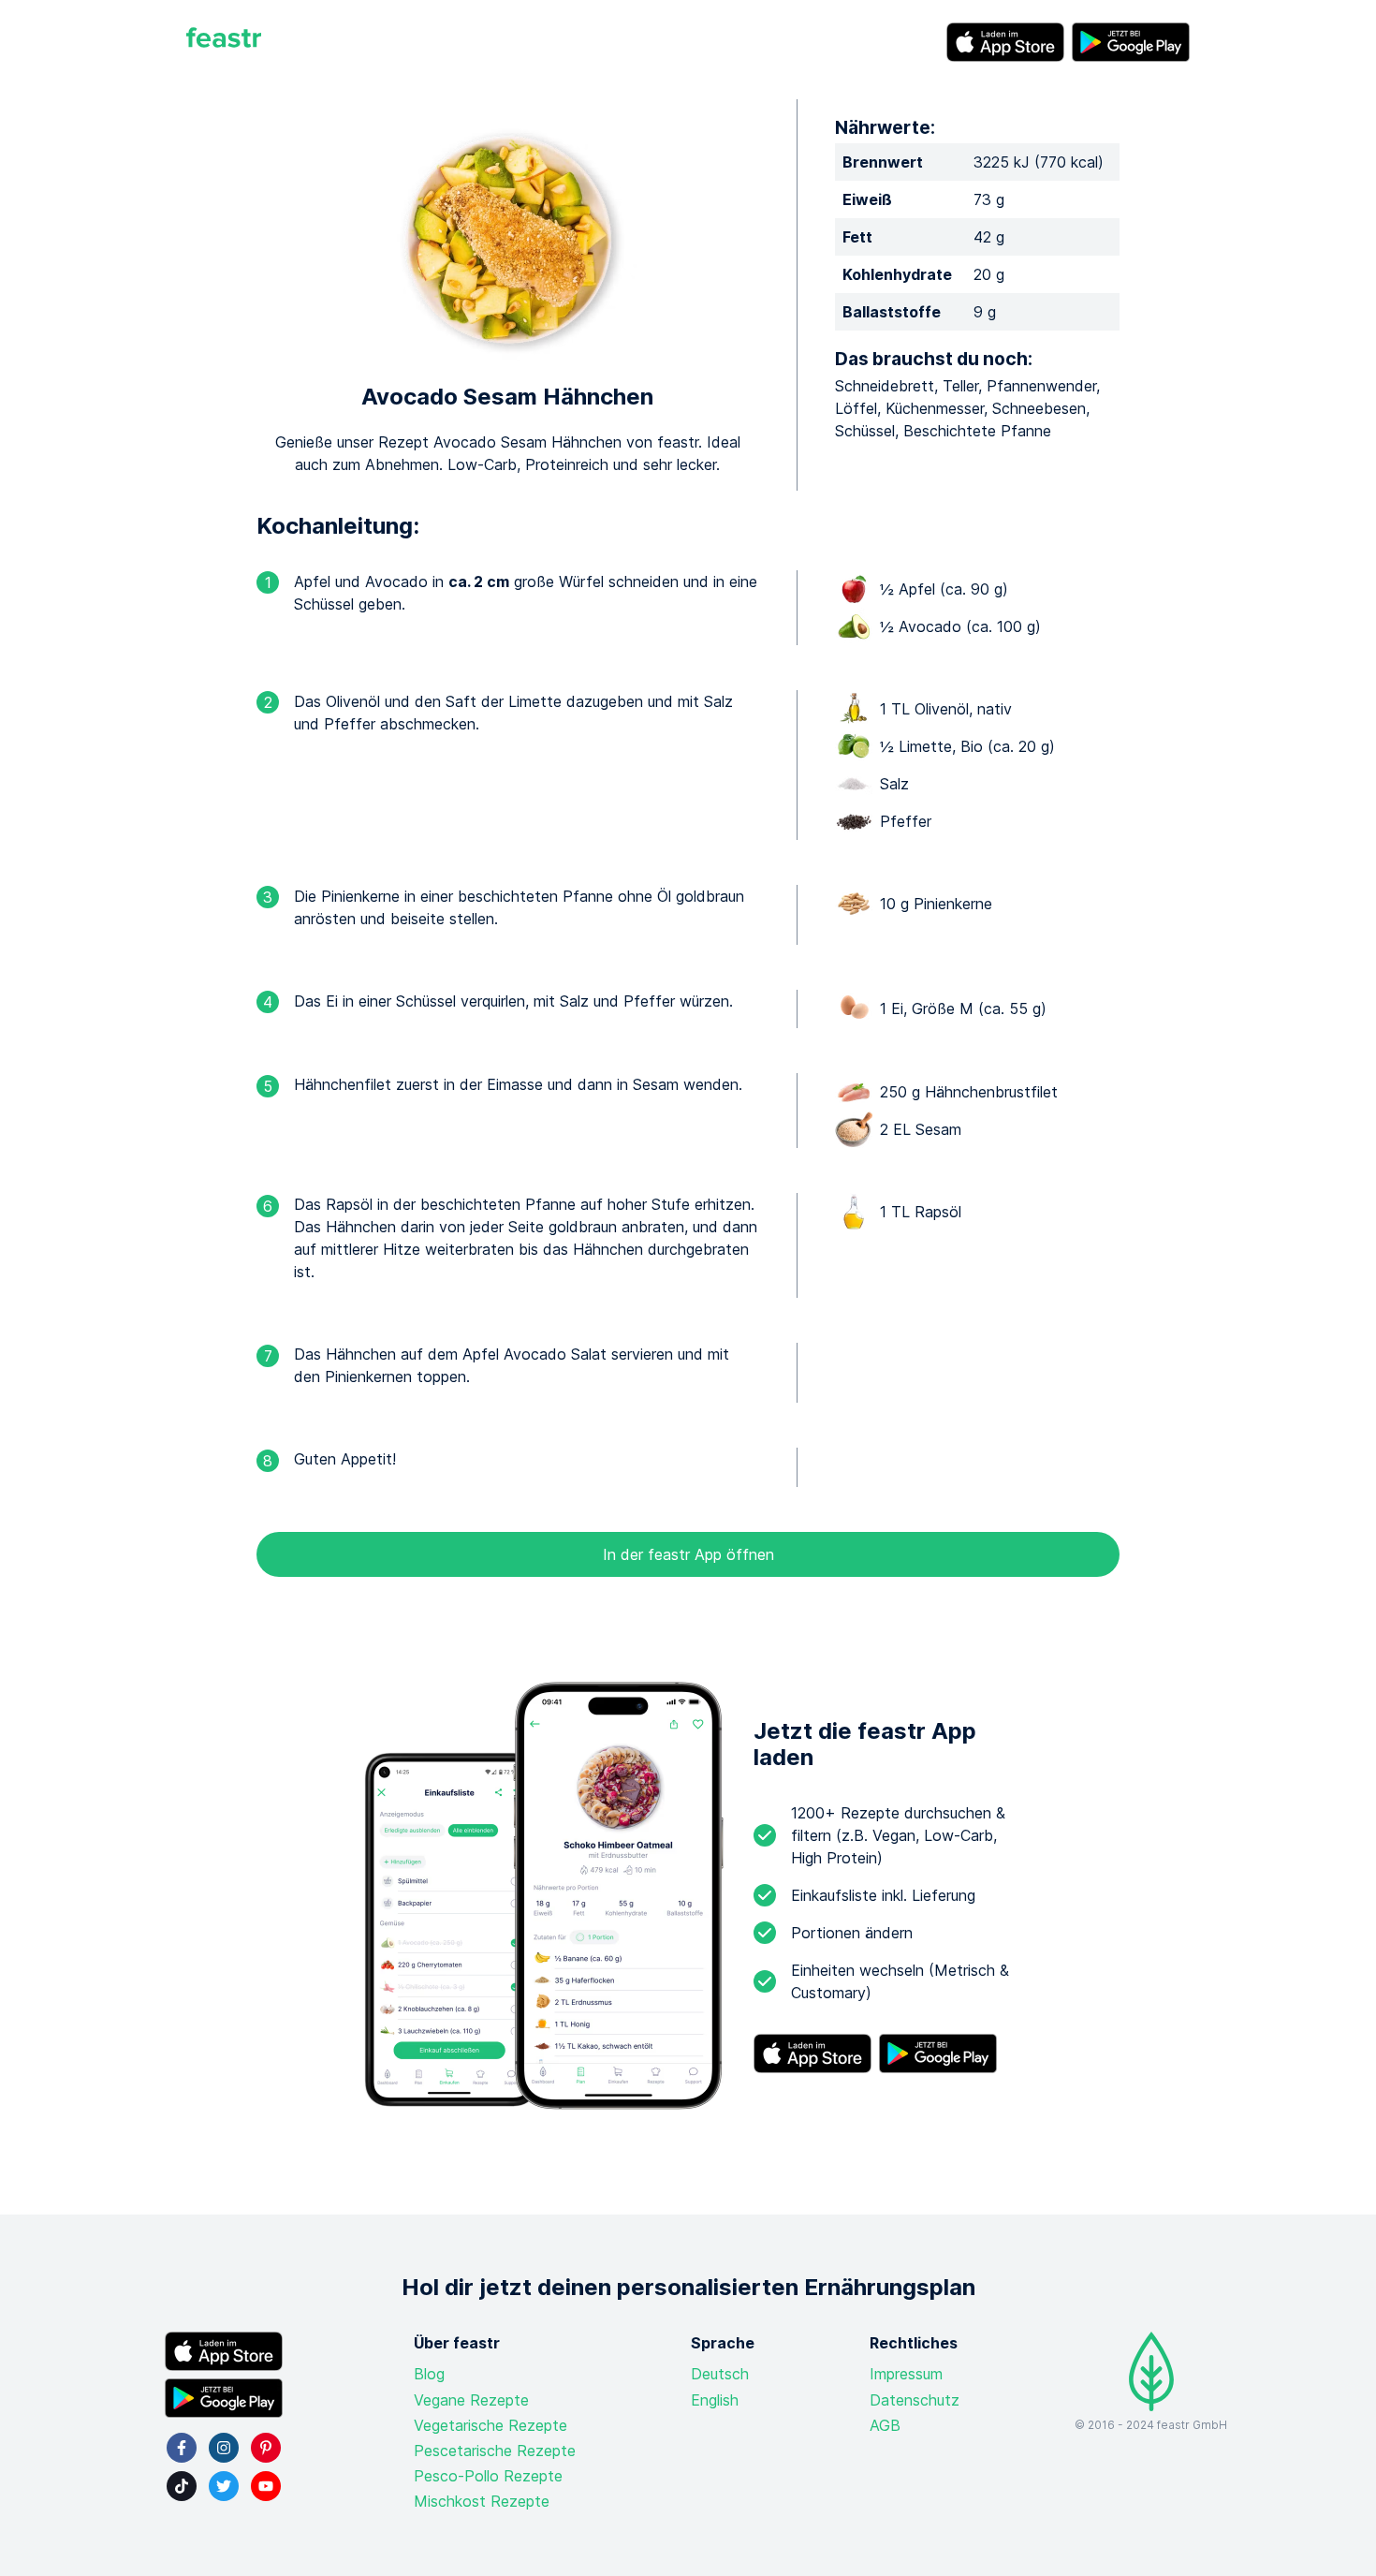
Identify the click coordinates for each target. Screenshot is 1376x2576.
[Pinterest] (266, 2448)
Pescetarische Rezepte (495, 2451)
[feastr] (224, 42)
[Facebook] (182, 2448)
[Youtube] (266, 2486)
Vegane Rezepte (471, 2400)
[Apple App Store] (1005, 42)
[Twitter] (224, 2486)
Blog (429, 2374)
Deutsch (720, 2374)
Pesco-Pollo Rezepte (488, 2476)
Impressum (906, 2374)
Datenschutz (915, 2400)
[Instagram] (224, 2448)
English (715, 2400)
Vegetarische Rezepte (490, 2425)
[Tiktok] (182, 2486)
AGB (885, 2425)
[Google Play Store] (1131, 42)
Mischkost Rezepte (482, 2501)
